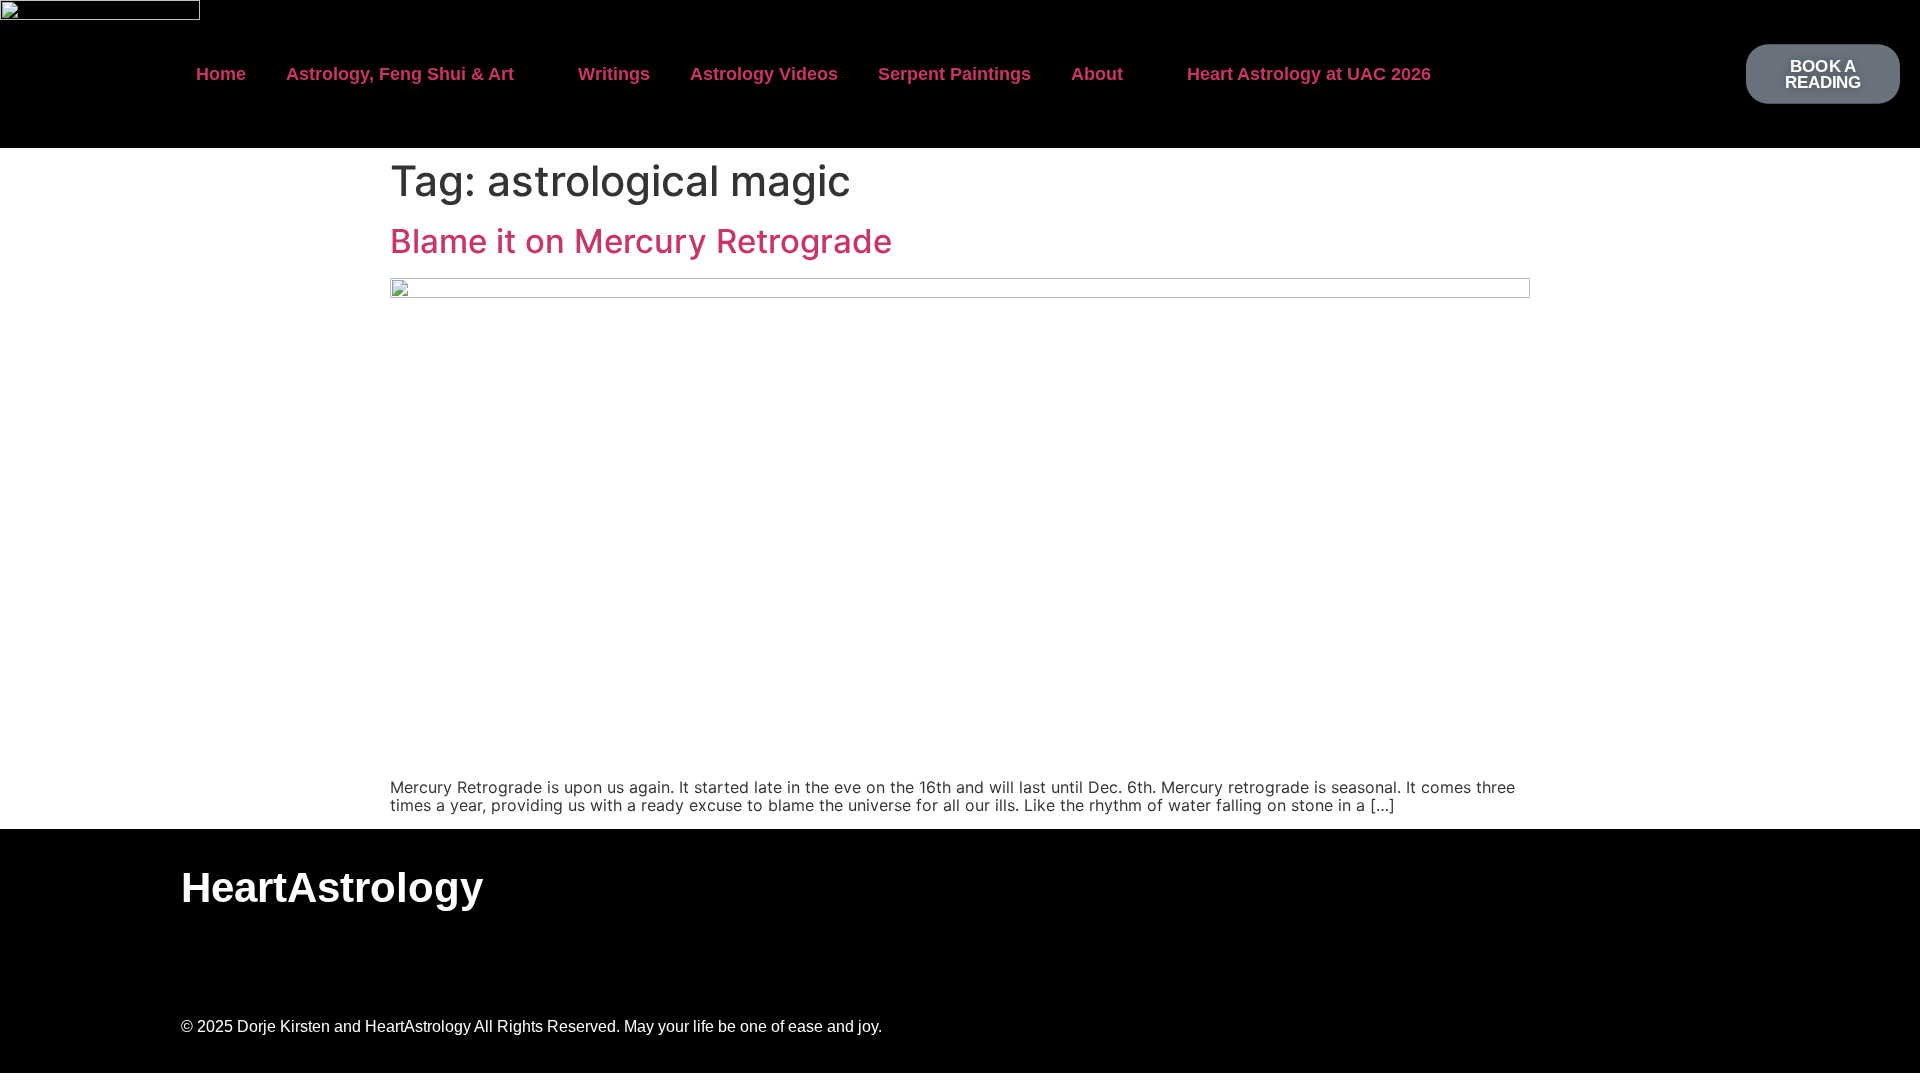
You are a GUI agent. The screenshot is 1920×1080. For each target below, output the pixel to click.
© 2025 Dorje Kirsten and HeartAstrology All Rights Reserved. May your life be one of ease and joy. (531, 1026)
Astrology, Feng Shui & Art (400, 74)
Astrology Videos (764, 74)
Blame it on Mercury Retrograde (641, 241)
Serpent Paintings (954, 74)
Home (221, 74)
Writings (614, 74)
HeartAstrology (332, 887)
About (1097, 74)
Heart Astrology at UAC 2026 (1309, 74)
